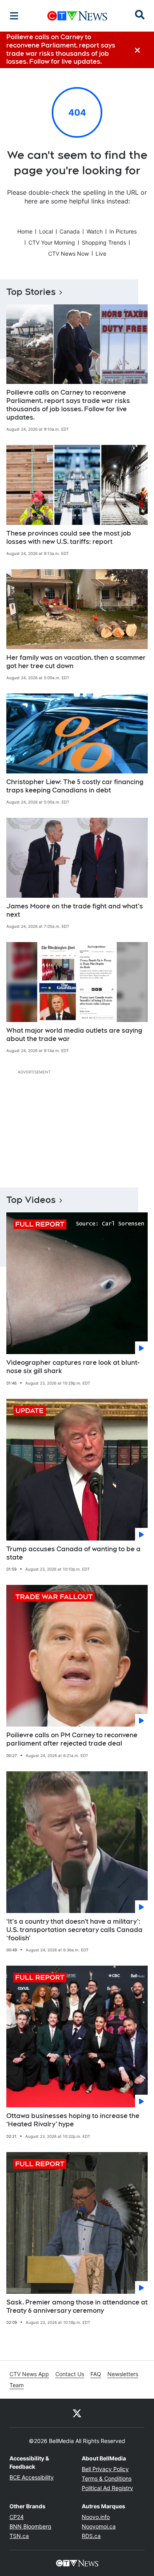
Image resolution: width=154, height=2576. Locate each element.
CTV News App (29, 2374)
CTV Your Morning (52, 242)
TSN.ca (19, 2536)
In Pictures (123, 231)
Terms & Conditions (107, 2478)
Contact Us (70, 2374)
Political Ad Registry (107, 2488)
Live (101, 254)
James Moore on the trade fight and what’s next (75, 910)
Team (17, 2385)
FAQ (96, 2374)
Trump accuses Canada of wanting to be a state (73, 1553)
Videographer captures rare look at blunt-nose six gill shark (73, 1367)
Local (46, 231)
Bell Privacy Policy (105, 2469)
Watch (95, 231)
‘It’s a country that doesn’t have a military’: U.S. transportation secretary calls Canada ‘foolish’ (74, 1930)
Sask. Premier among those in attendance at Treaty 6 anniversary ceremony (77, 2306)
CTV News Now (69, 254)
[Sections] (14, 16)
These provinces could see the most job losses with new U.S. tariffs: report (69, 538)
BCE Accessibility (32, 2477)
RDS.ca (91, 2536)
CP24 (17, 2517)
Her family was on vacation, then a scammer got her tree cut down (76, 662)
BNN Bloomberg (30, 2526)
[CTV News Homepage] (77, 16)
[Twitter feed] (77, 2413)
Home (25, 231)
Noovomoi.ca (99, 2526)
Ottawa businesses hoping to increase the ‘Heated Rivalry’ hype (73, 2120)
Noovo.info (96, 2517)
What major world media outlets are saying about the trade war (74, 1035)
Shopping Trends (104, 242)
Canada (70, 231)
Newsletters (123, 2374)
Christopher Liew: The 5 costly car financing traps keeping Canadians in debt (75, 786)
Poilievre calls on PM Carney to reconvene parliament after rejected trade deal (72, 1739)
